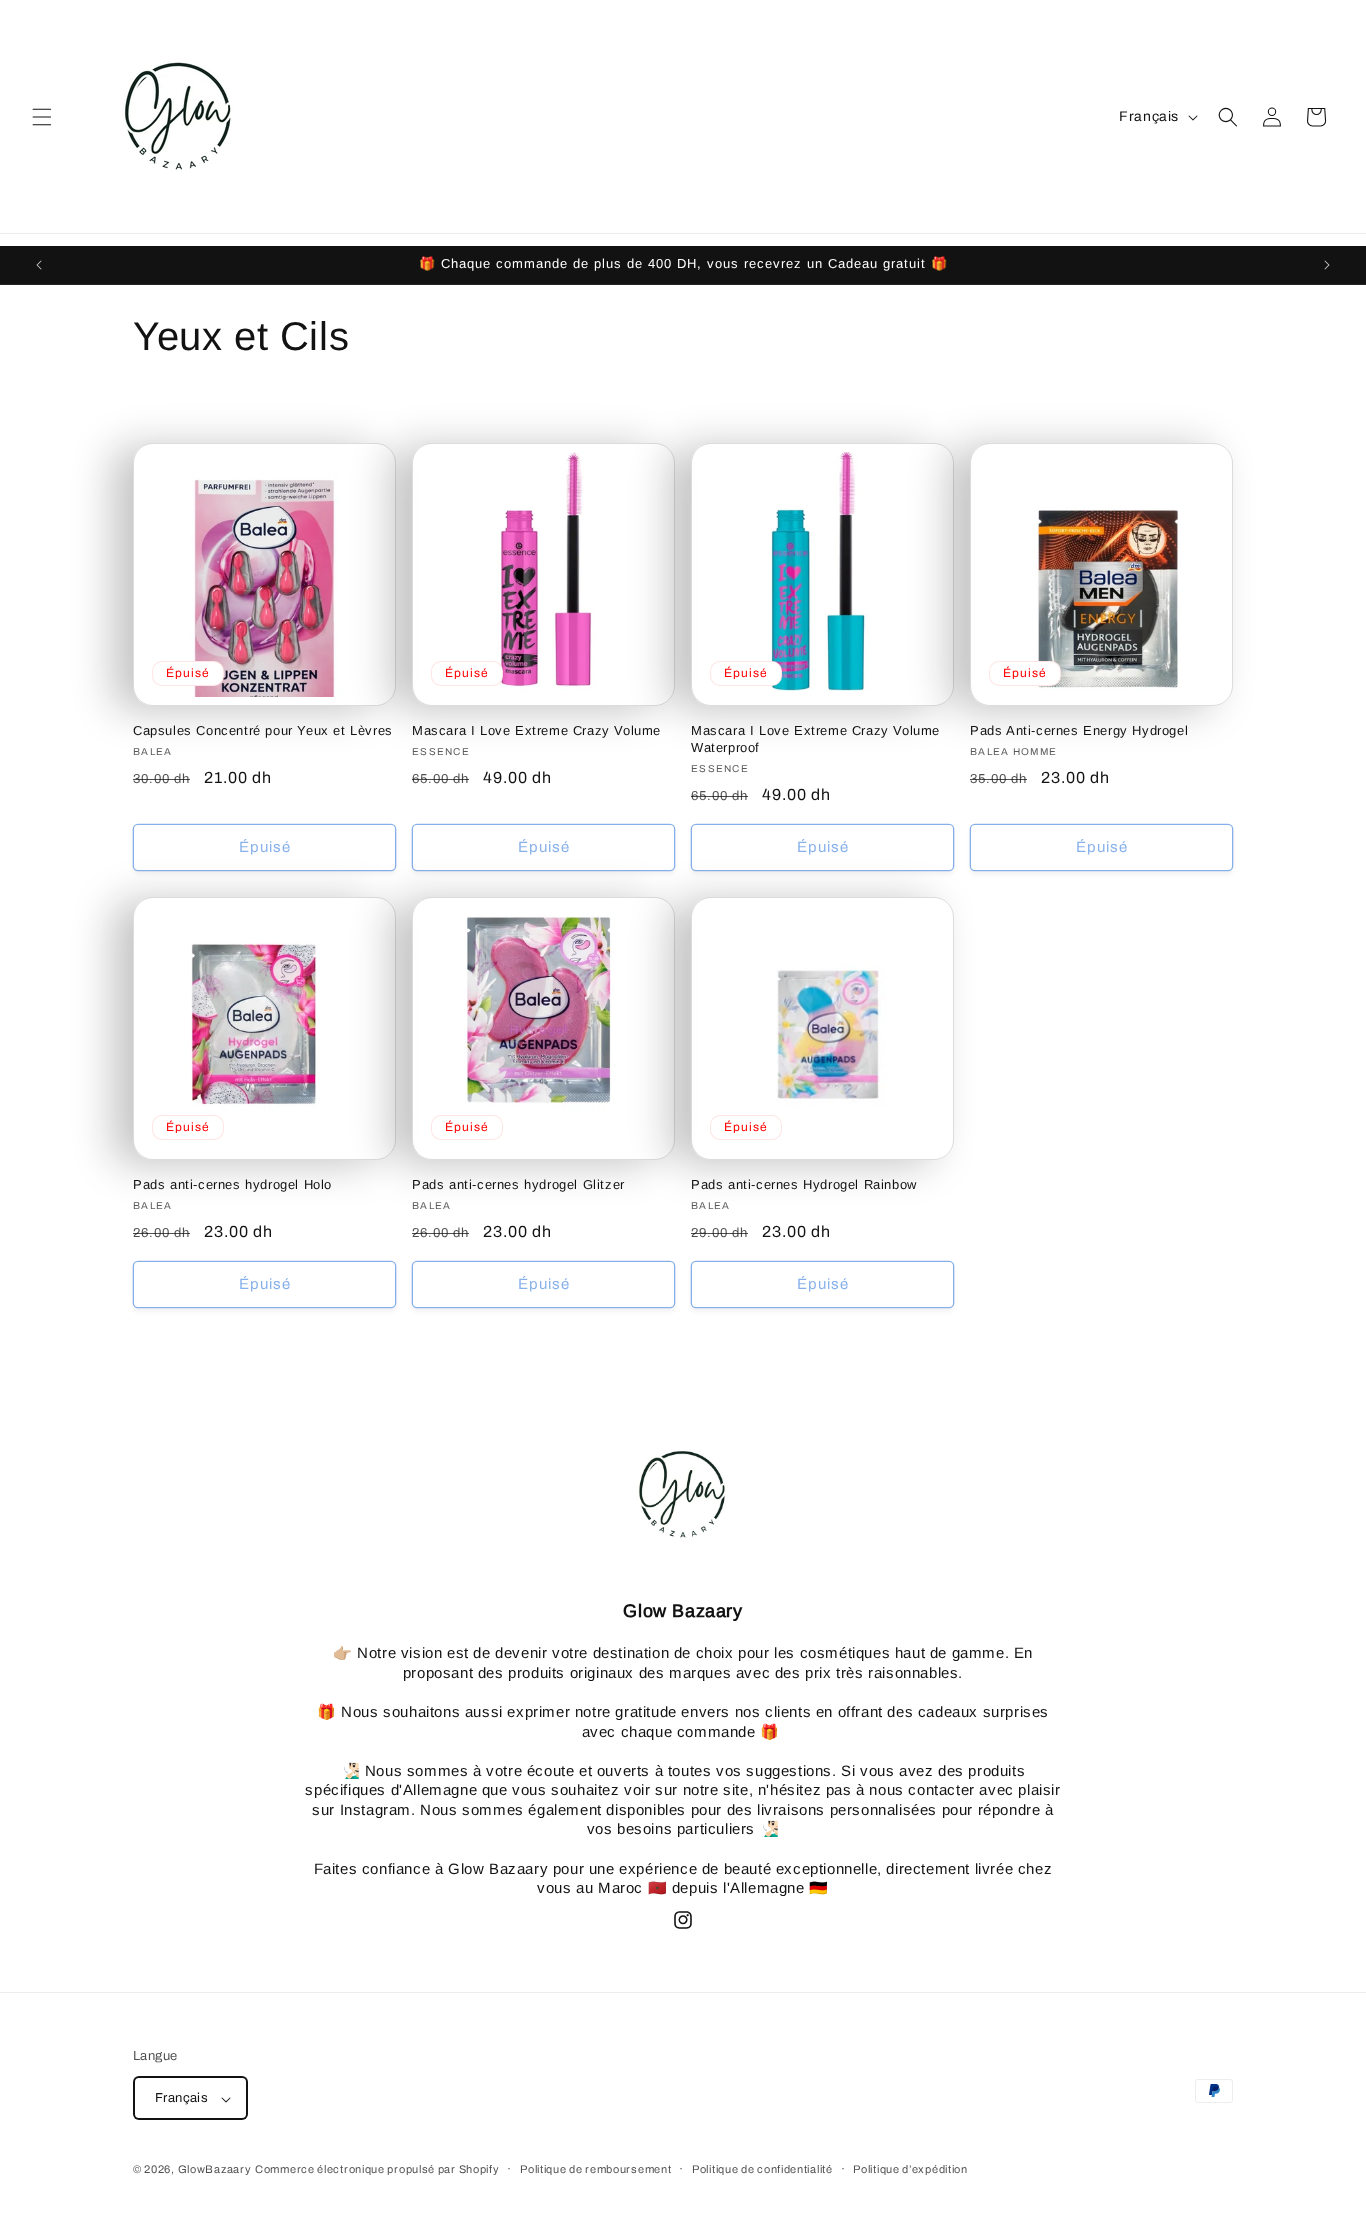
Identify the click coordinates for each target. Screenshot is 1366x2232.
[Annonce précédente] (39, 265)
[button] (42, 117)
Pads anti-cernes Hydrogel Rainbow (804, 1184)
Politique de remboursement (595, 2169)
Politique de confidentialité (762, 2169)
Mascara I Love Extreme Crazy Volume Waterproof (815, 739)
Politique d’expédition (910, 2169)
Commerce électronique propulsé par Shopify (377, 2170)
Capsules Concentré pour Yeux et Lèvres (263, 730)
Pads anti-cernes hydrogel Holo (232, 1184)
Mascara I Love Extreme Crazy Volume (536, 730)
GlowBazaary (215, 2170)
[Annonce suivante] (1327, 265)
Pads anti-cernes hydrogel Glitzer (518, 1184)
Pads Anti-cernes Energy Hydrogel (1079, 730)
